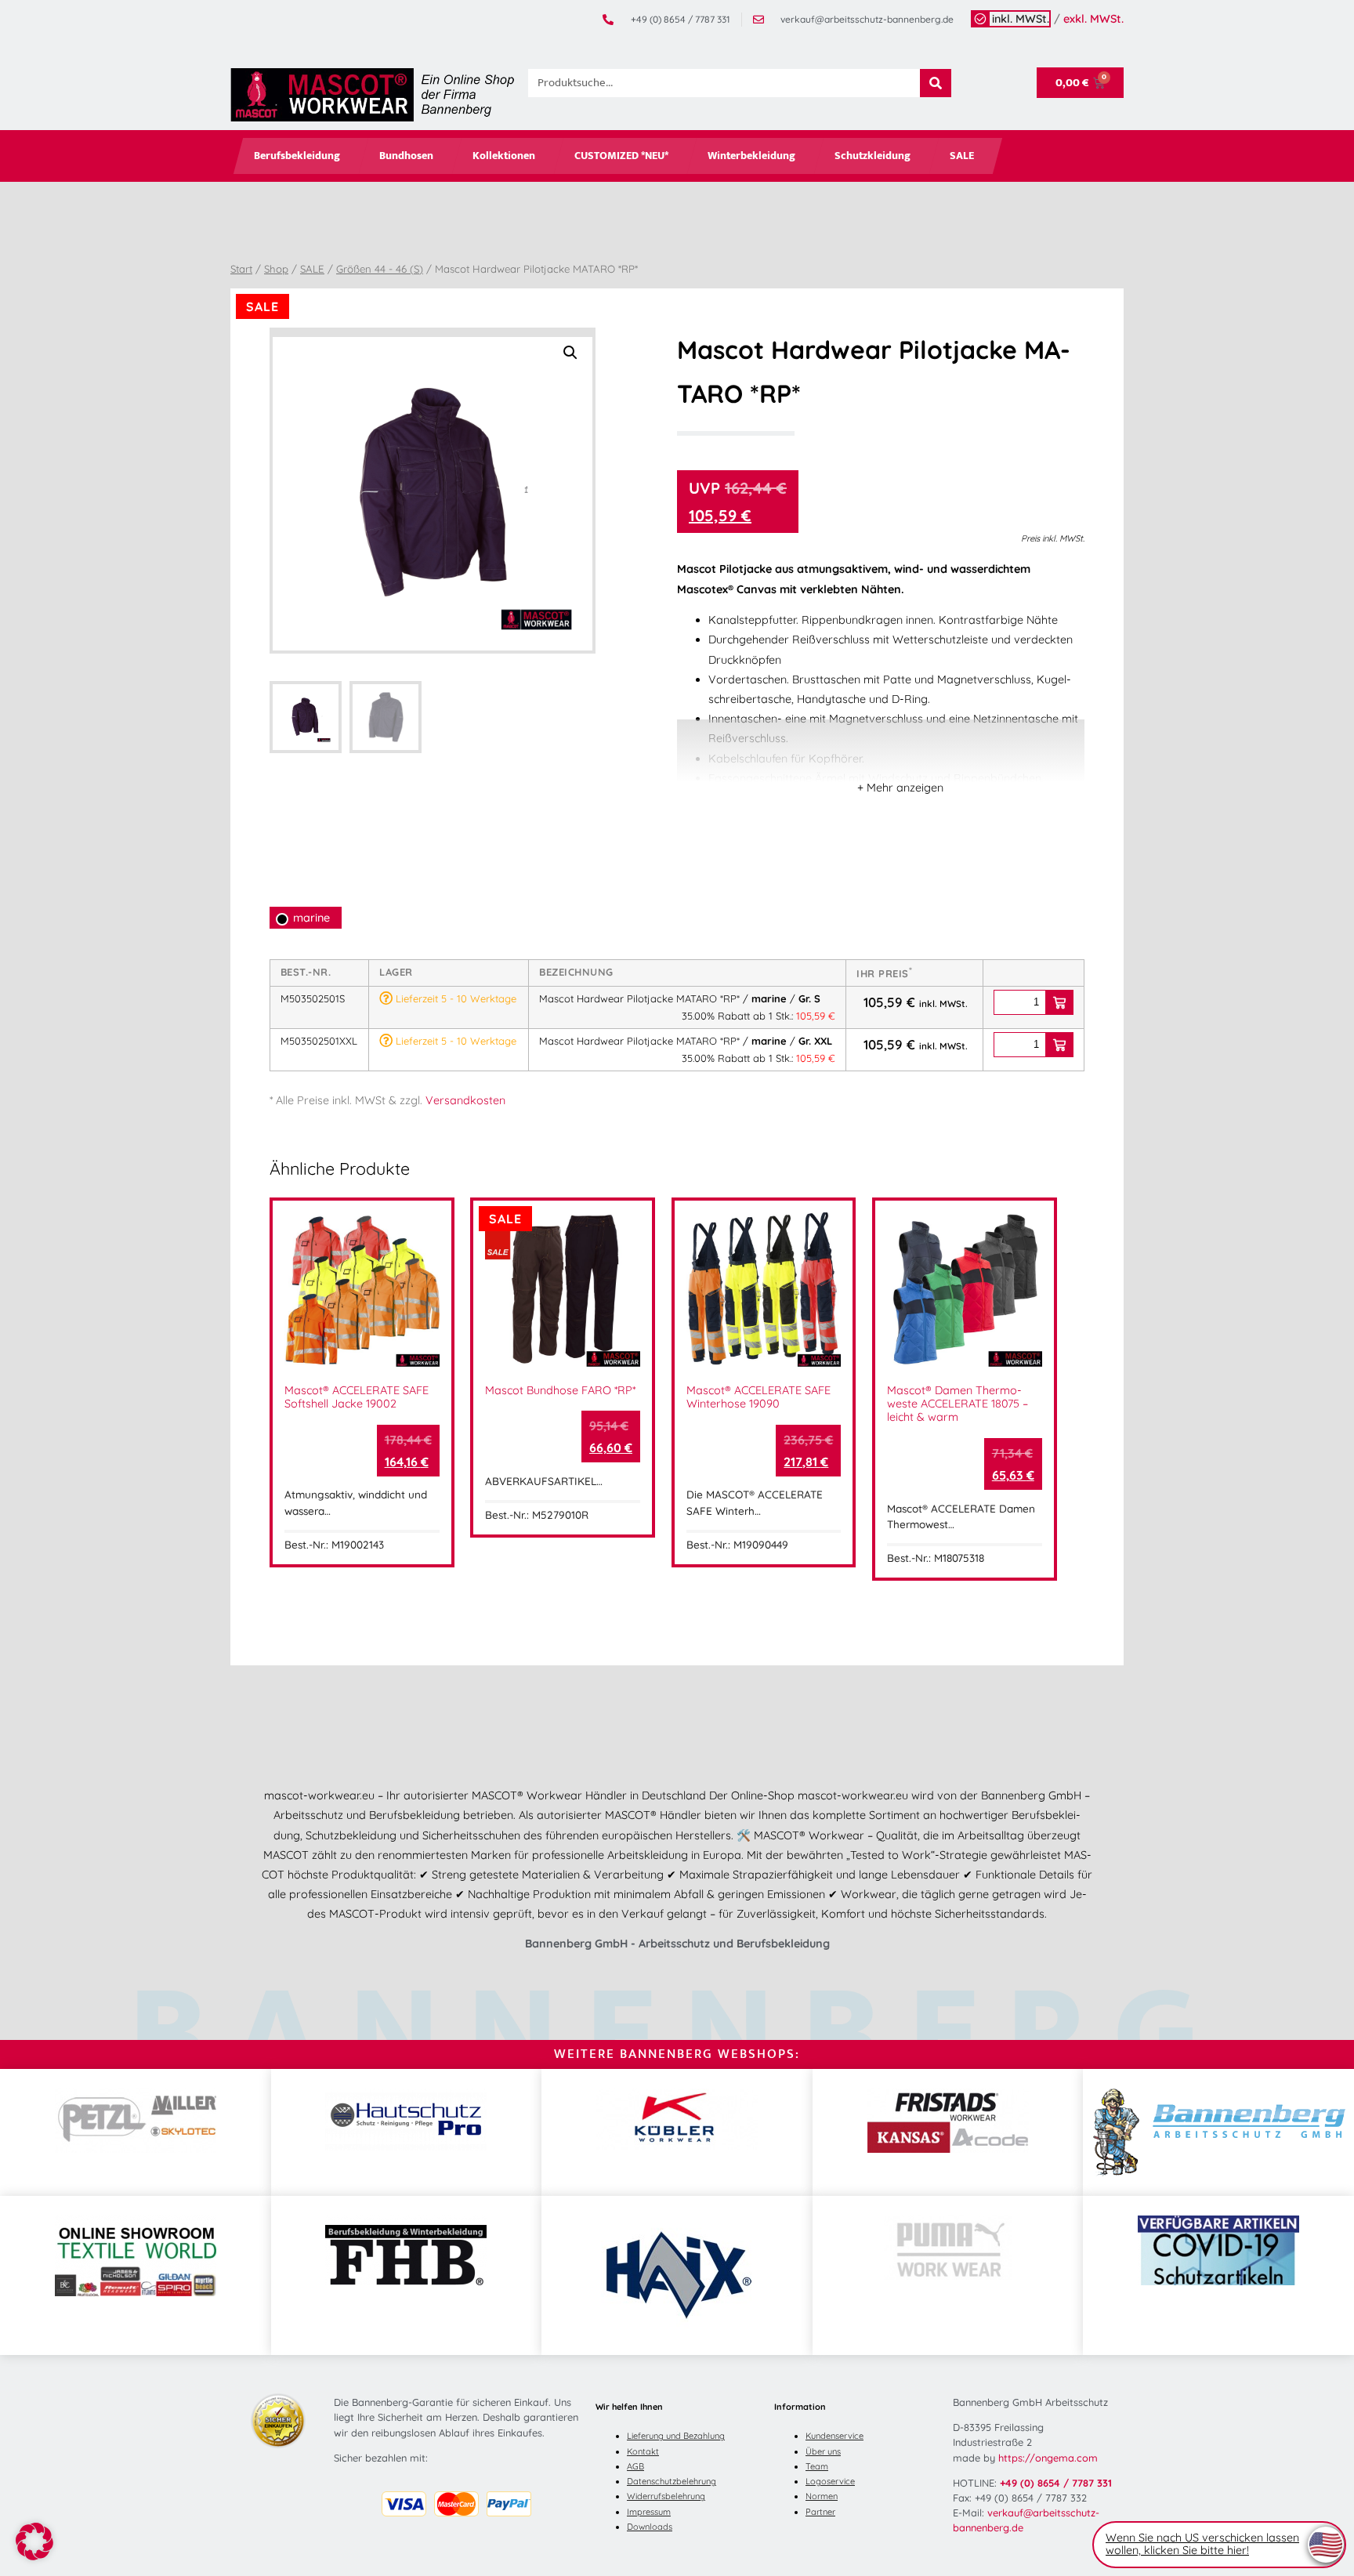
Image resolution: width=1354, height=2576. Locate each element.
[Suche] (936, 83)
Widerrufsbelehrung (666, 2496)
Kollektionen (504, 156)
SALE (962, 156)
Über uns (823, 2451)
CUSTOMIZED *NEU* (621, 156)
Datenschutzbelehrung (672, 2481)
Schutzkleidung (872, 156)
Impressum (649, 2512)
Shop (276, 269)
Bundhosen (406, 156)
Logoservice (830, 2481)
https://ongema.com (1048, 2458)
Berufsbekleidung (297, 156)
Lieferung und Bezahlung (676, 2436)
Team (817, 2466)
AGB (635, 2466)
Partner (820, 2512)
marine (311, 918)
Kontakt (643, 2451)
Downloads (650, 2527)
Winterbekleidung (751, 156)
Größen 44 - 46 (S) (380, 269)
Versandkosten (465, 1100)
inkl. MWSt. (1021, 19)
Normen (822, 2496)
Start (241, 269)
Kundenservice (834, 2436)
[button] (570, 353)
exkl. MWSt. (1093, 19)
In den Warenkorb (1059, 1002)
